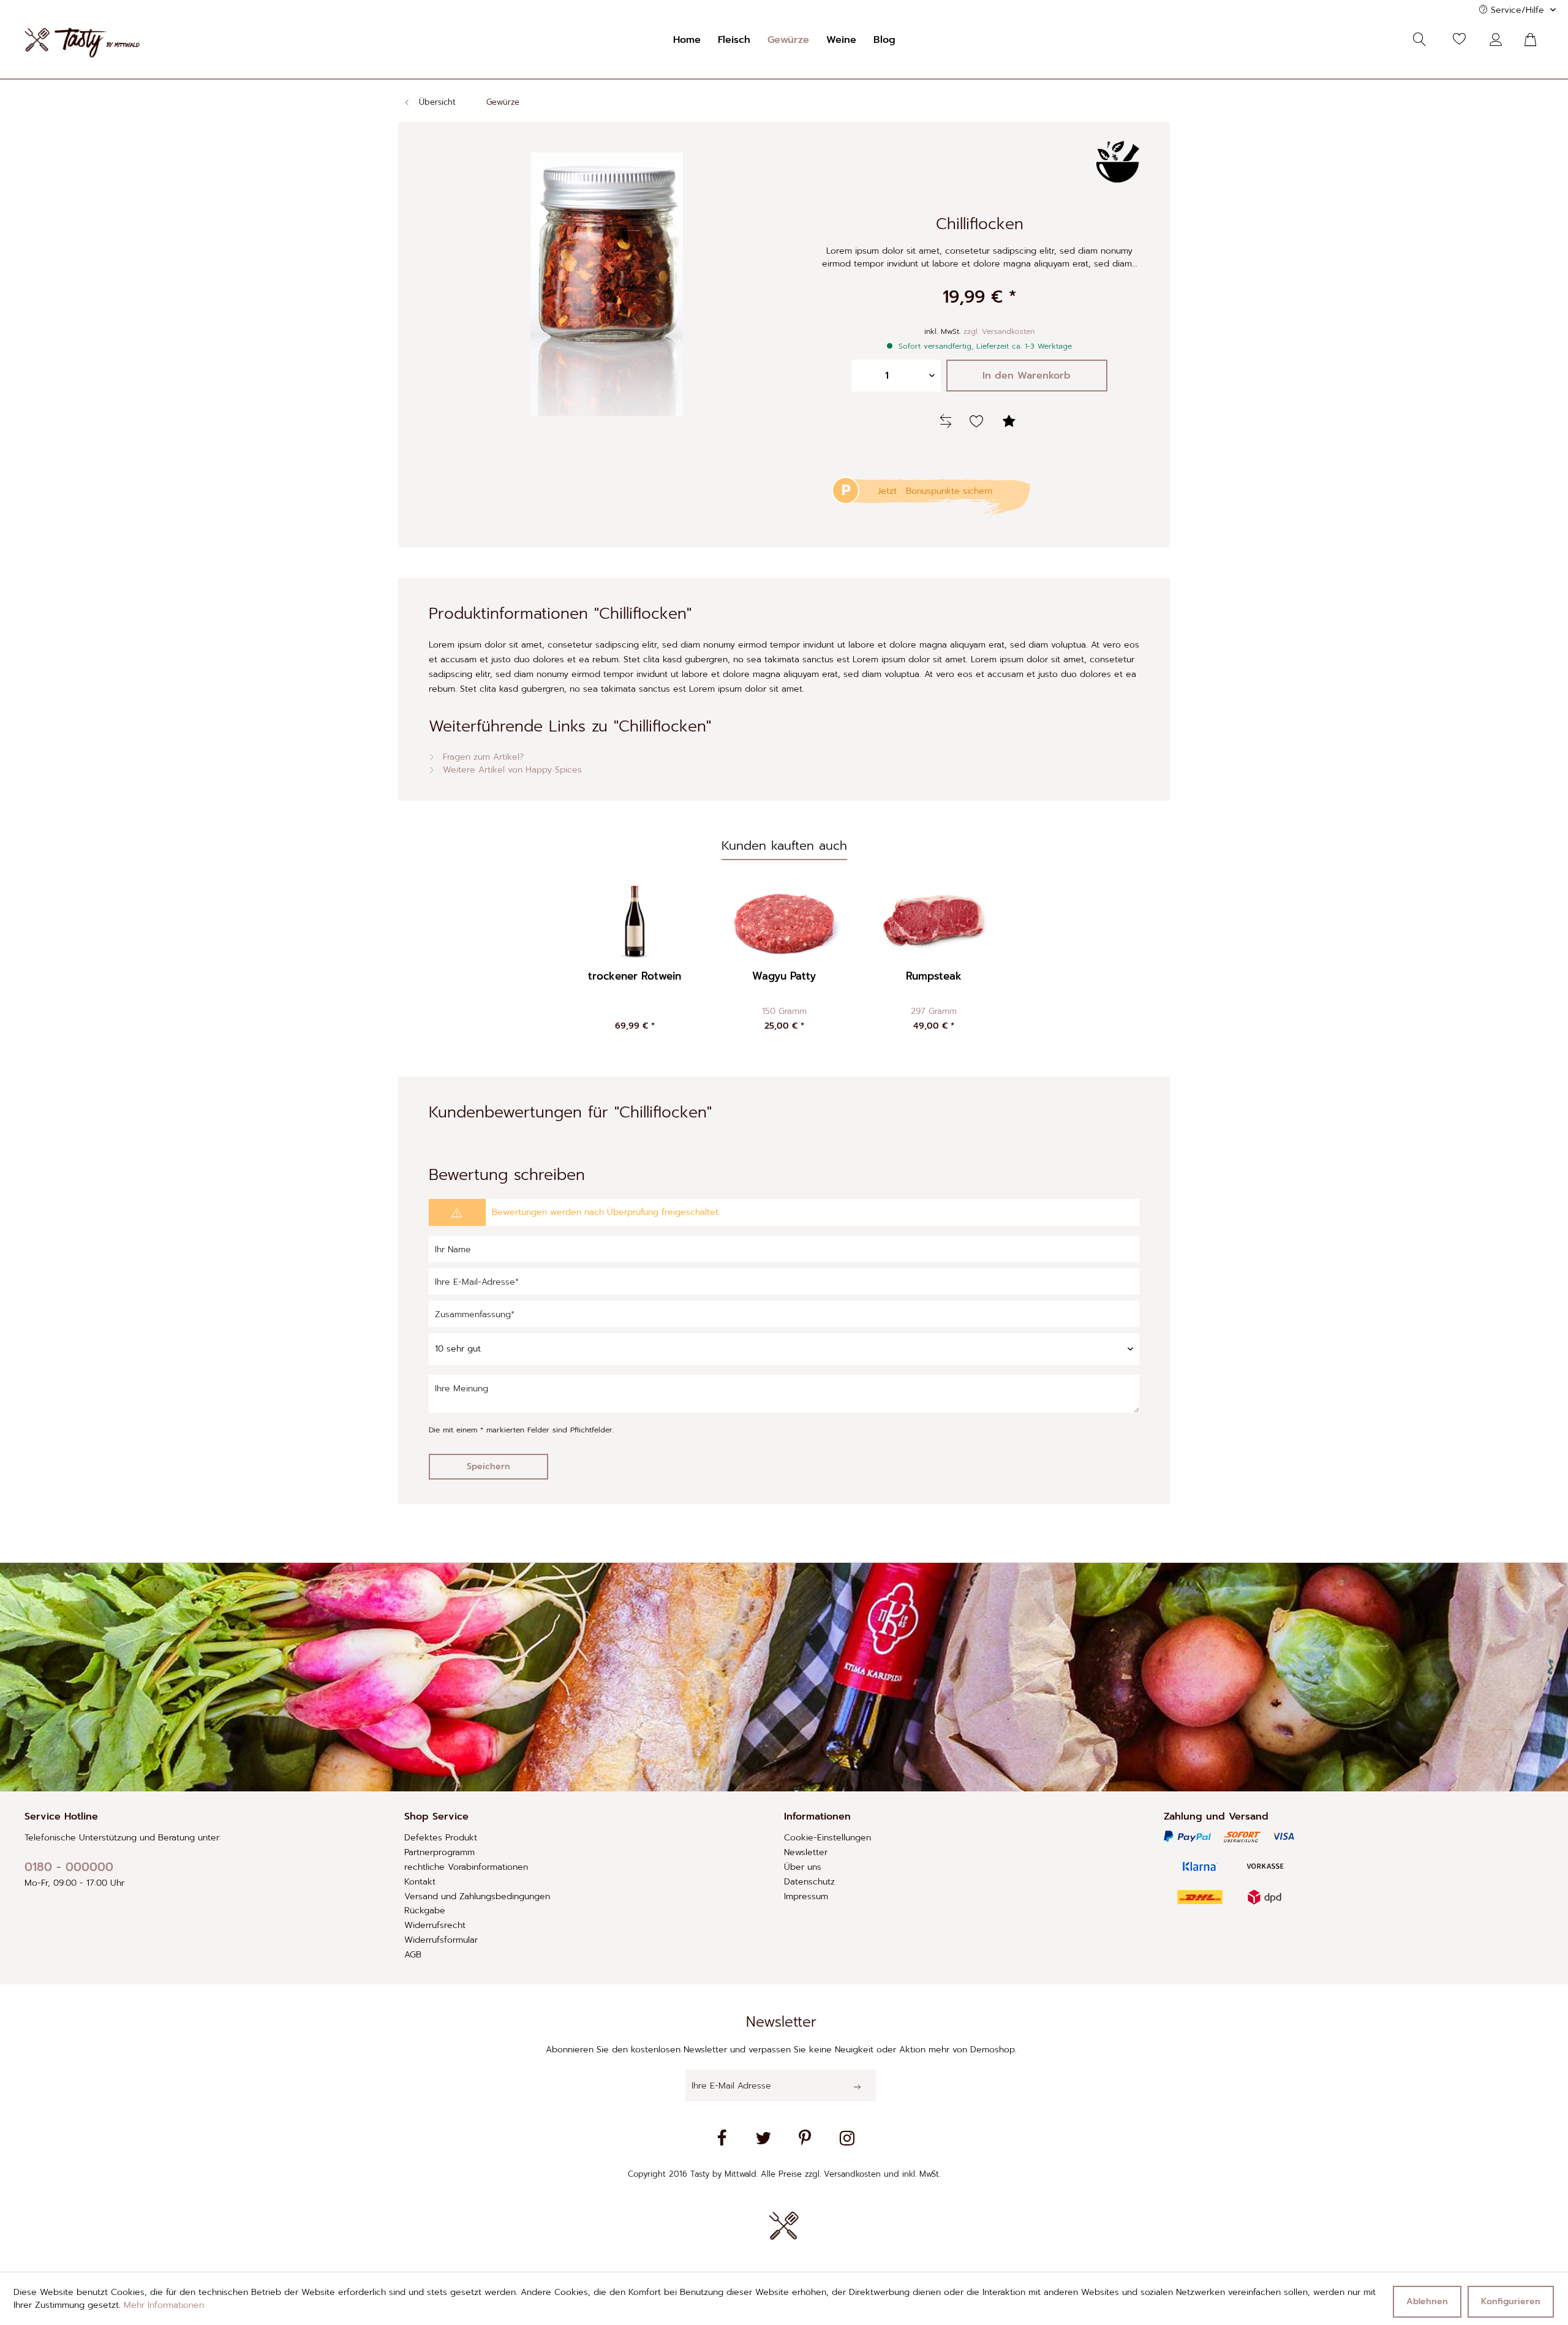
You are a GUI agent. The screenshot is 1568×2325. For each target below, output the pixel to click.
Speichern (488, 1466)
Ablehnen (1427, 2301)
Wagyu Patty (784, 977)
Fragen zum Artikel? (482, 757)
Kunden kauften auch (784, 845)
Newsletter (806, 1852)
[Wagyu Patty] (784, 921)
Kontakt (420, 1882)
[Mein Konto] (1499, 40)
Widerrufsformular (441, 1940)
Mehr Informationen (164, 2305)
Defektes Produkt (441, 1838)
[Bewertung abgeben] (1011, 422)
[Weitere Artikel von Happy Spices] (1118, 162)
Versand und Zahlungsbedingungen (477, 1896)
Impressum (806, 1896)
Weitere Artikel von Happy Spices (511, 770)
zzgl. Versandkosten (999, 331)
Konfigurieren (1511, 2301)
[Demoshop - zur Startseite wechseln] (82, 43)
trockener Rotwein (635, 977)
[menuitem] (687, 40)
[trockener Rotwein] (635, 921)
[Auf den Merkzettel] (978, 422)
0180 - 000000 (69, 1867)
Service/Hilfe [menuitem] (1517, 10)
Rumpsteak (934, 977)
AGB (413, 1955)
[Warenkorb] (1537, 40)
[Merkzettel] (1460, 40)
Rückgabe (425, 1911)
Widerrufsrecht (435, 1925)
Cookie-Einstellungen (827, 1838)
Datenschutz (809, 1882)
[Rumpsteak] (933, 921)
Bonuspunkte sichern (949, 491)
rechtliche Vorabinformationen (466, 1867)
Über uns (803, 1867)
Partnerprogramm (439, 1852)
